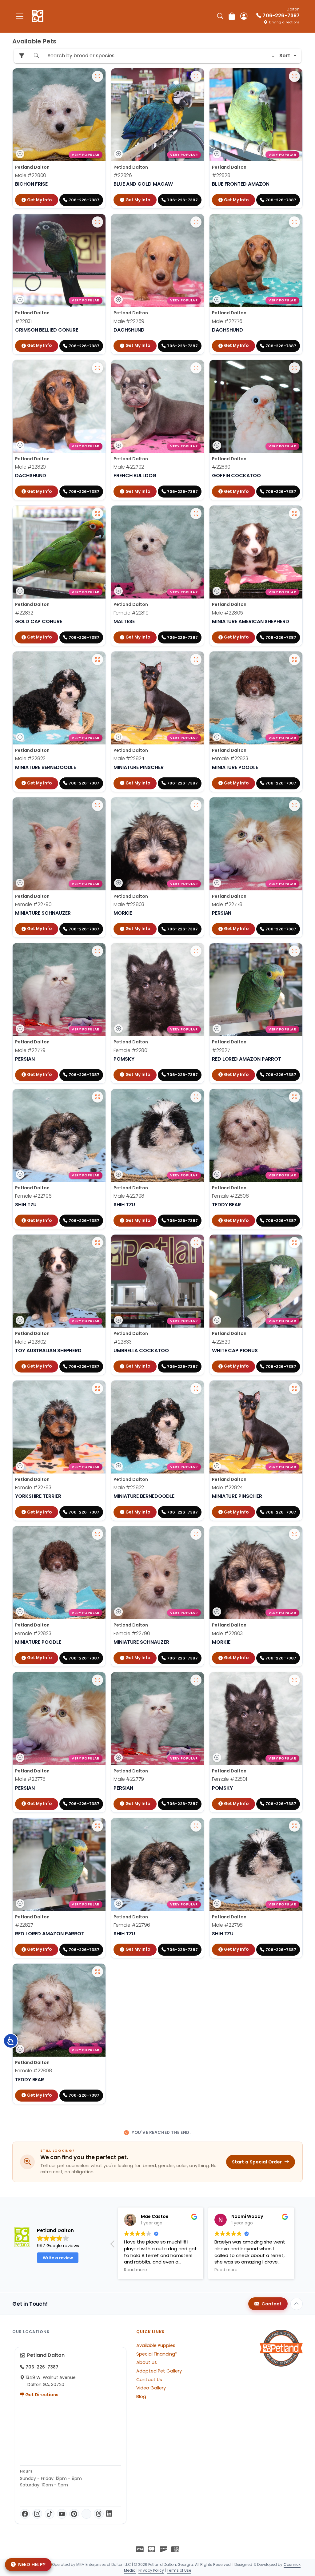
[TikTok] (50, 2514)
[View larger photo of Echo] (294, 1243)
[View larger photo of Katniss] (98, 805)
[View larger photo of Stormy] (196, 951)
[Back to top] (297, 2304)
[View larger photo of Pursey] (196, 76)
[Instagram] (37, 2514)
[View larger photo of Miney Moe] (196, 1097)
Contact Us (149, 2380)
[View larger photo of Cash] (98, 659)
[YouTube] (62, 2514)
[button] (113, 2246)
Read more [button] (136, 2270)
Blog (141, 2397)
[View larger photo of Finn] (98, 76)
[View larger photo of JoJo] (98, 1389)
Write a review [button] (58, 2258)
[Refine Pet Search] (22, 56)
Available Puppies (156, 2345)
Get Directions (41, 2395)
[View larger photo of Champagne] (294, 659)
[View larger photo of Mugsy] (294, 222)
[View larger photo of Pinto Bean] (196, 222)
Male (31, 175)
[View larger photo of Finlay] (98, 951)
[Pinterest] (74, 2514)
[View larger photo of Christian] (98, 368)
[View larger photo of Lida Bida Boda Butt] (294, 1097)
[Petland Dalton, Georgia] (38, 16)
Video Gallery (151, 2388)
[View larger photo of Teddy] (98, 222)
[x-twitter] (86, 2514)
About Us (147, 2362)
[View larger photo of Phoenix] (294, 368)
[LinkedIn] (109, 2514)
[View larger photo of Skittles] (196, 1243)
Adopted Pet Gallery (159, 2371)
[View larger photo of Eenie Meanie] (98, 1097)
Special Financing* (157, 2354)
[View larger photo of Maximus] (196, 659)
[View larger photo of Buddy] (294, 951)
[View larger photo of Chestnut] (98, 1243)
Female (131, 613)
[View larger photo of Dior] (196, 514)
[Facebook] (25, 2514)
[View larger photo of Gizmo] (294, 76)
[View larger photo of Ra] (98, 514)
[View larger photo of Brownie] (294, 514)
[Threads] (99, 2514)
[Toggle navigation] (20, 16)
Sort (285, 56)
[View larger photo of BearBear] (196, 805)
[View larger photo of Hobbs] (196, 368)
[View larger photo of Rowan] (294, 805)
